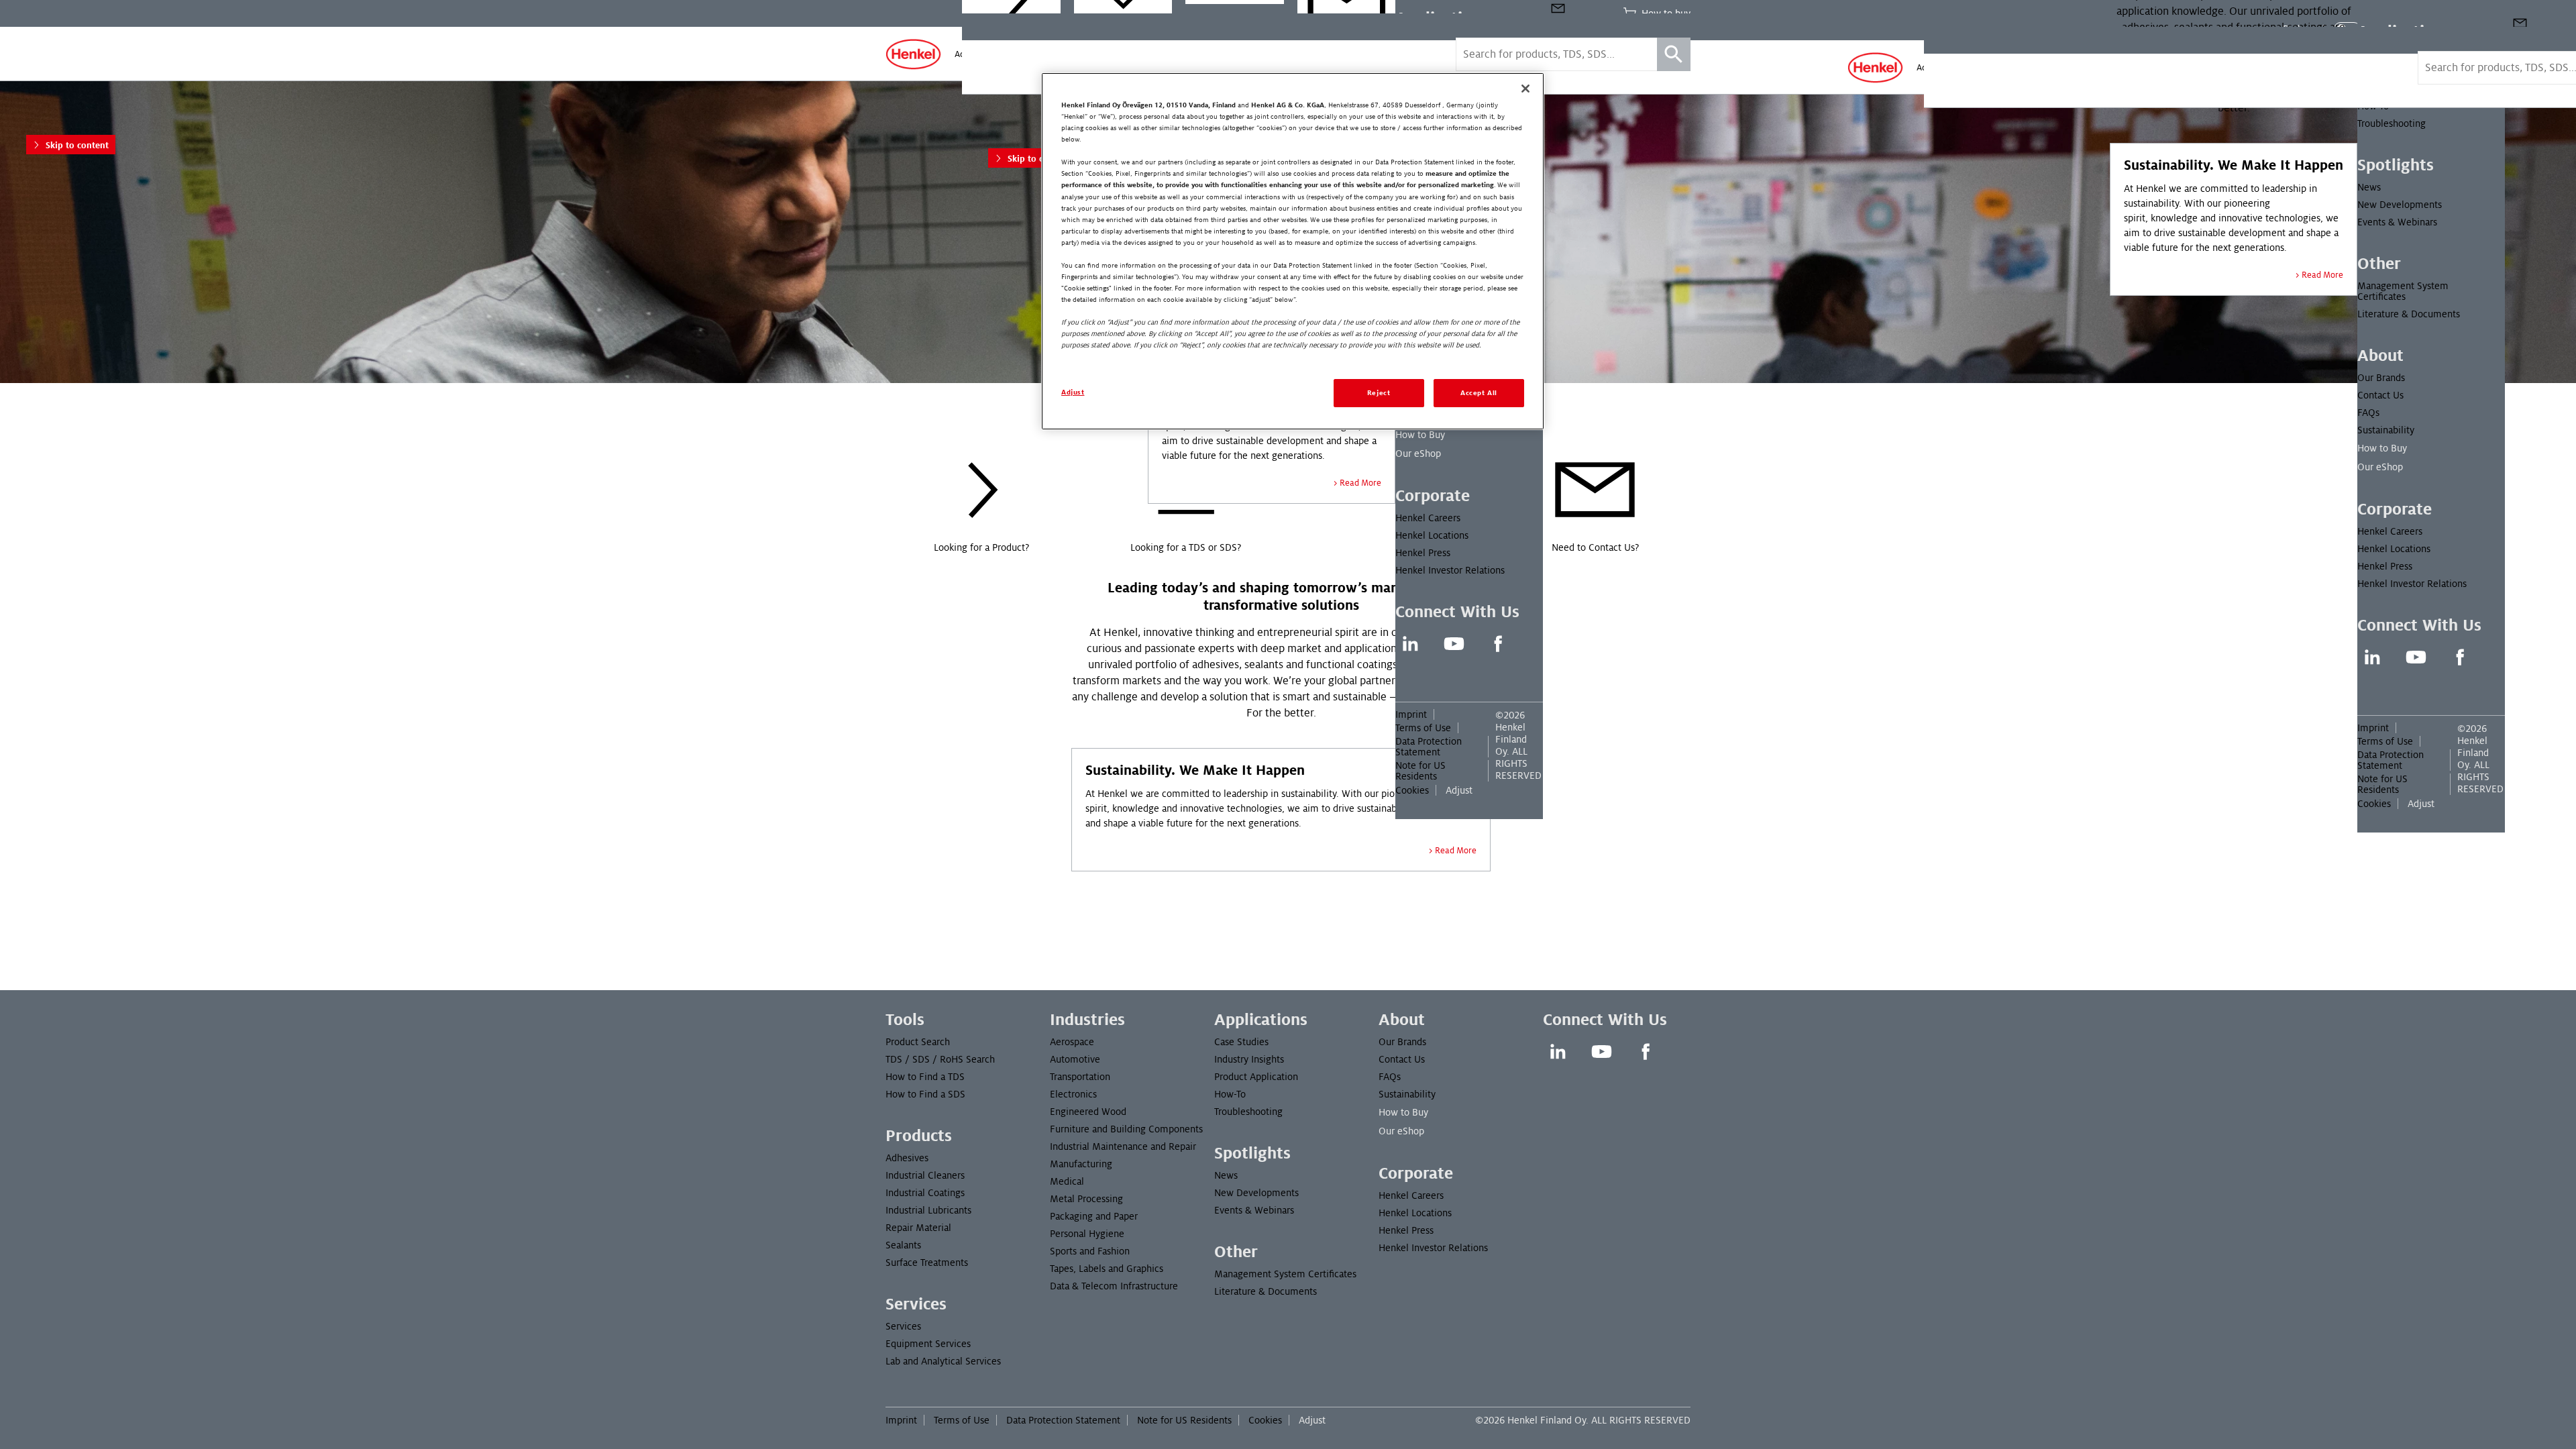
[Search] (1674, 54)
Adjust (2421, 804)
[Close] (1525, 89)
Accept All (1479, 393)
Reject (1379, 393)
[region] (1293, 251)
